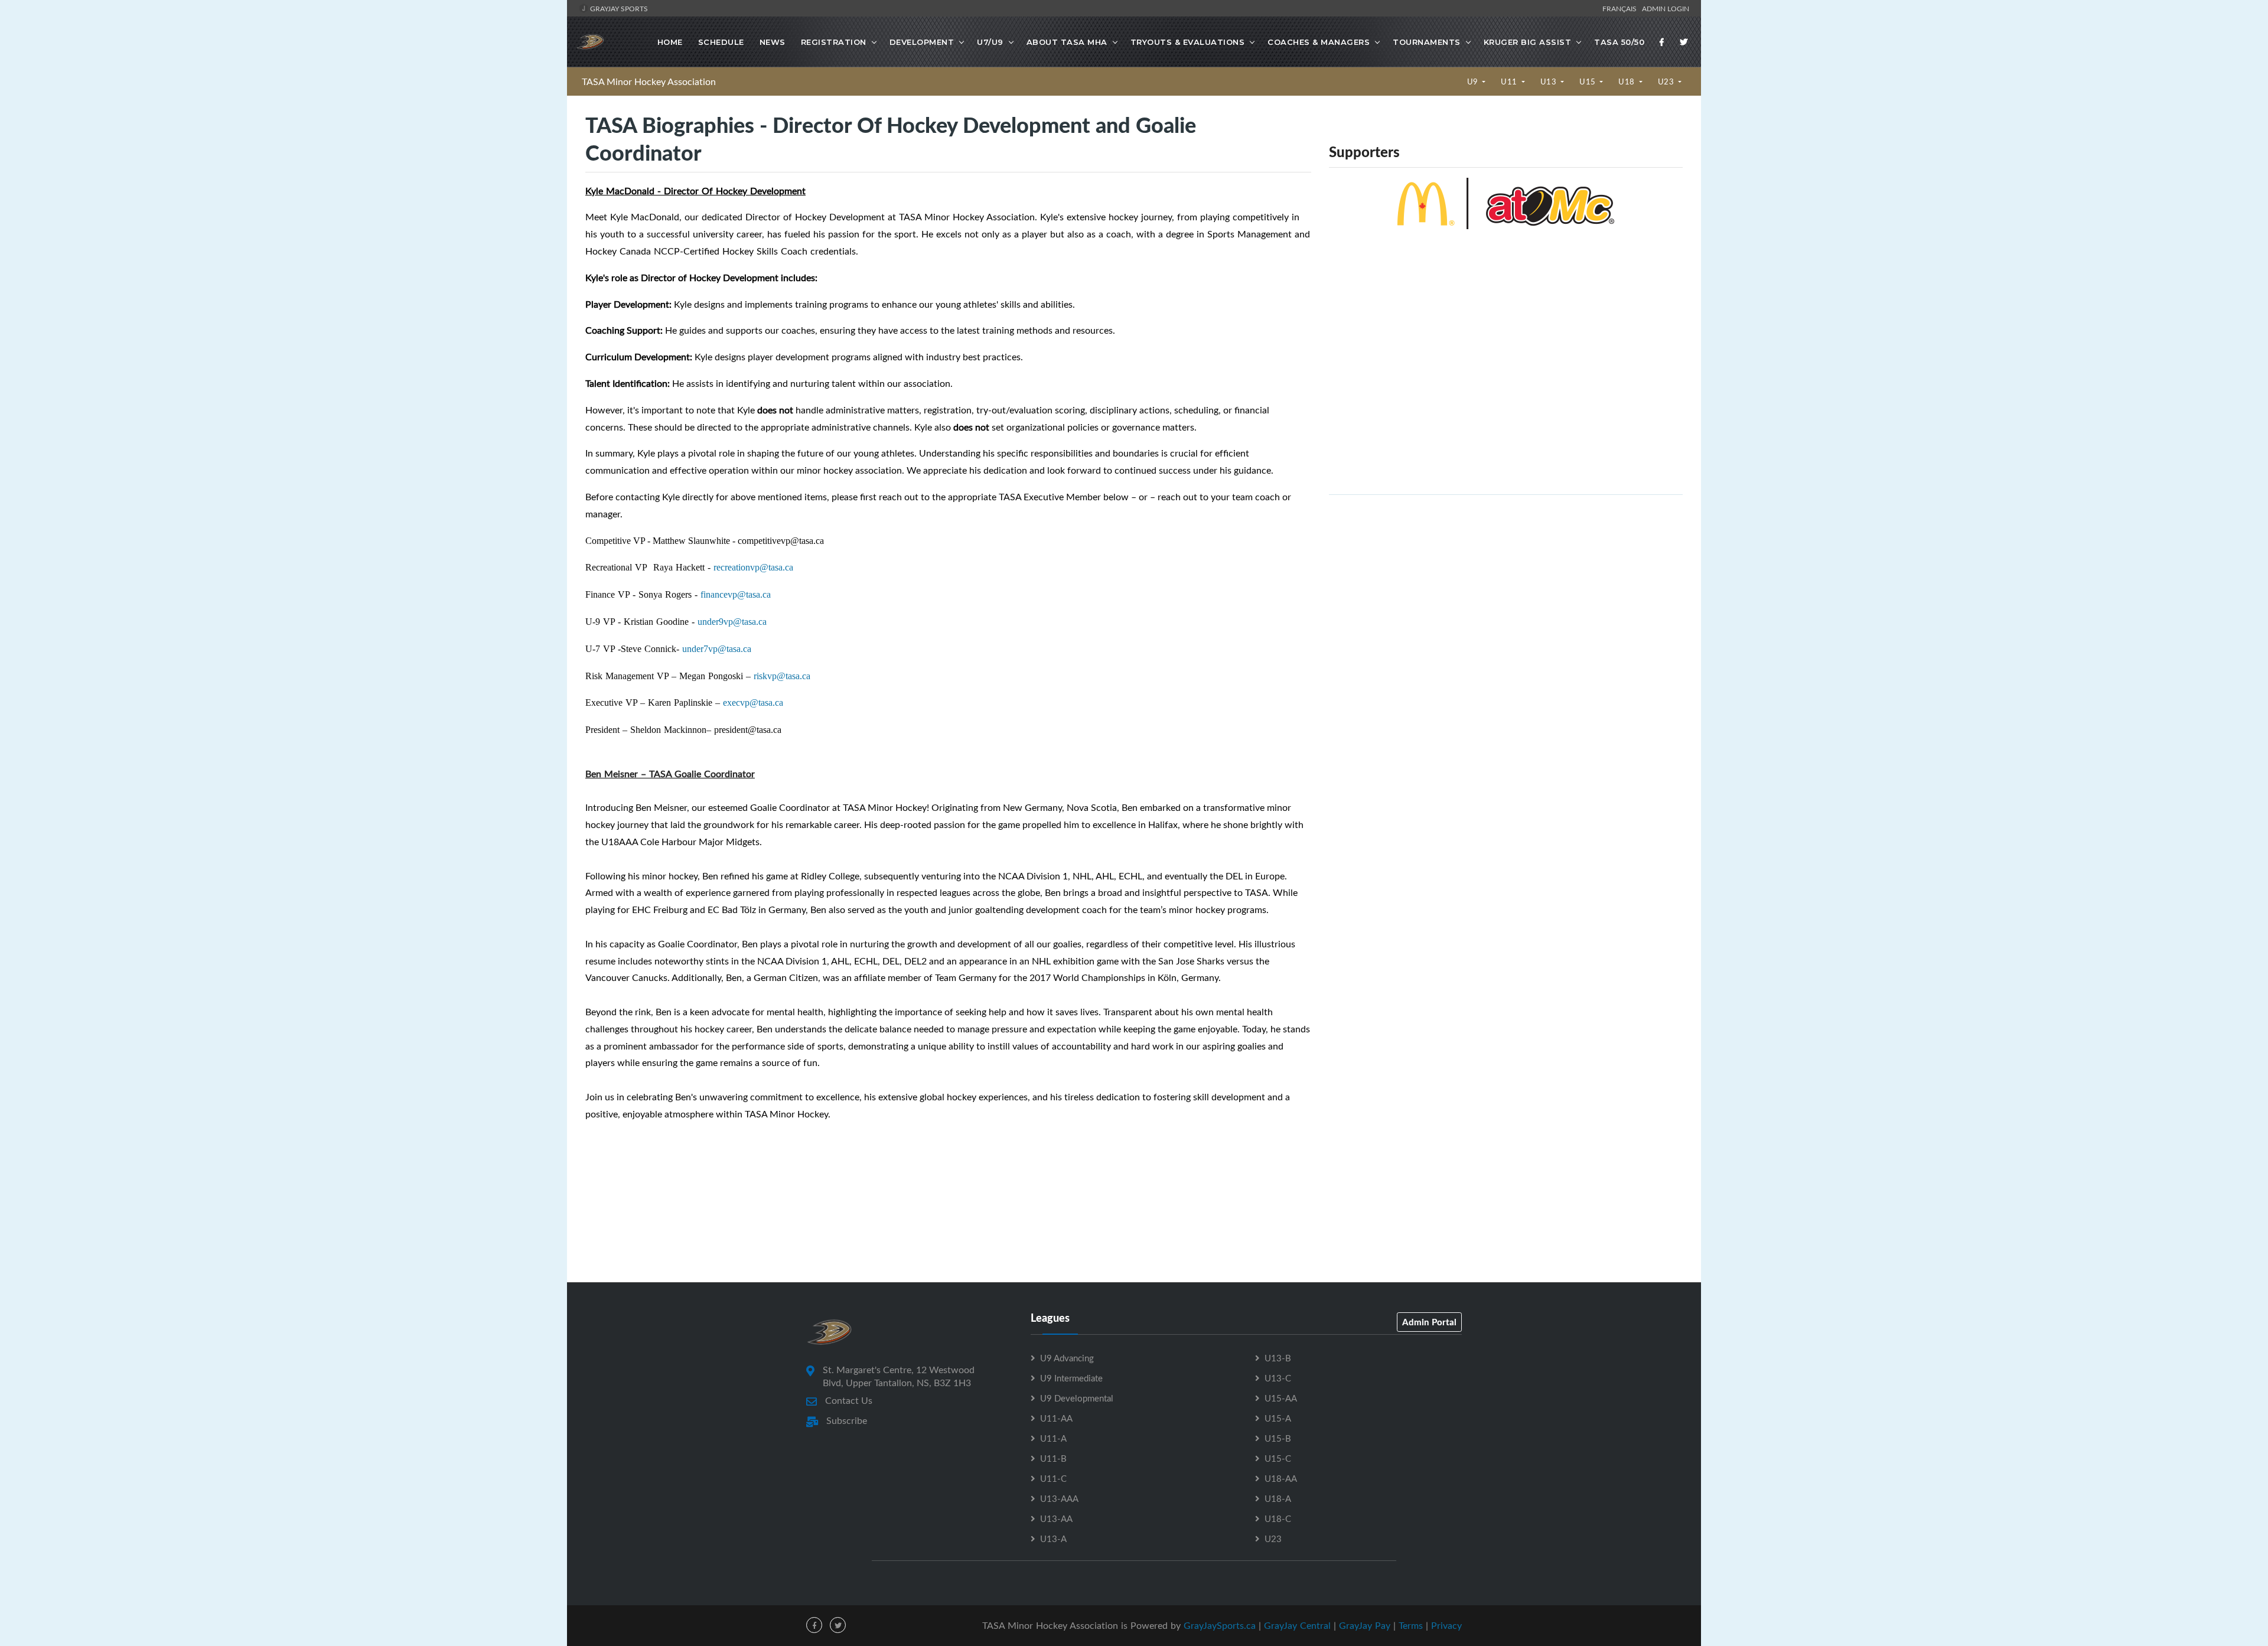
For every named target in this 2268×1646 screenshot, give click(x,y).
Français (1621, 8)
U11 (1510, 82)
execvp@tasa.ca (753, 703)
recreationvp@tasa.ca (753, 567)
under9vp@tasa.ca (732, 622)
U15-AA (1281, 1398)
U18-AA (1281, 1478)
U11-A (1053, 1438)
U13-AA (1056, 1518)
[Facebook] (1662, 42)
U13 (1550, 82)
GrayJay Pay (1365, 1625)
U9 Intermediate (1071, 1378)
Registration (834, 42)
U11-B (1053, 1458)
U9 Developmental (1077, 1398)
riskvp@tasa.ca (782, 676)
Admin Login (1666, 8)
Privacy (1446, 1625)
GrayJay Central (1297, 1625)
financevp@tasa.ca (736, 594)
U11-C (1053, 1478)
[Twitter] (1684, 42)
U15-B (1278, 1438)
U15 (1588, 82)
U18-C (1278, 1518)
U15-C (1278, 1458)
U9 (1474, 82)
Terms (1411, 1625)
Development (922, 42)
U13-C (1278, 1378)
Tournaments (1427, 42)
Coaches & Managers (1319, 42)
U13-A (1053, 1539)
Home (670, 42)
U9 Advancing (1067, 1358)
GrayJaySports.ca (1220, 1625)
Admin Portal (1429, 1322)
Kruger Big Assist (1528, 42)
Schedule (721, 42)
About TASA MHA (1067, 42)
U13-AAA (1059, 1498)
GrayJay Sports (618, 8)
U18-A (1278, 1498)
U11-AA (1056, 1418)
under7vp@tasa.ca (717, 649)
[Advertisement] (1506, 587)
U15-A (1278, 1418)
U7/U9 (990, 42)
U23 (1667, 82)
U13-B (1278, 1358)
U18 (1627, 82)
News (773, 42)
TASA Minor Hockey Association (649, 82)
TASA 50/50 (1619, 42)
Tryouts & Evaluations (1188, 42)
